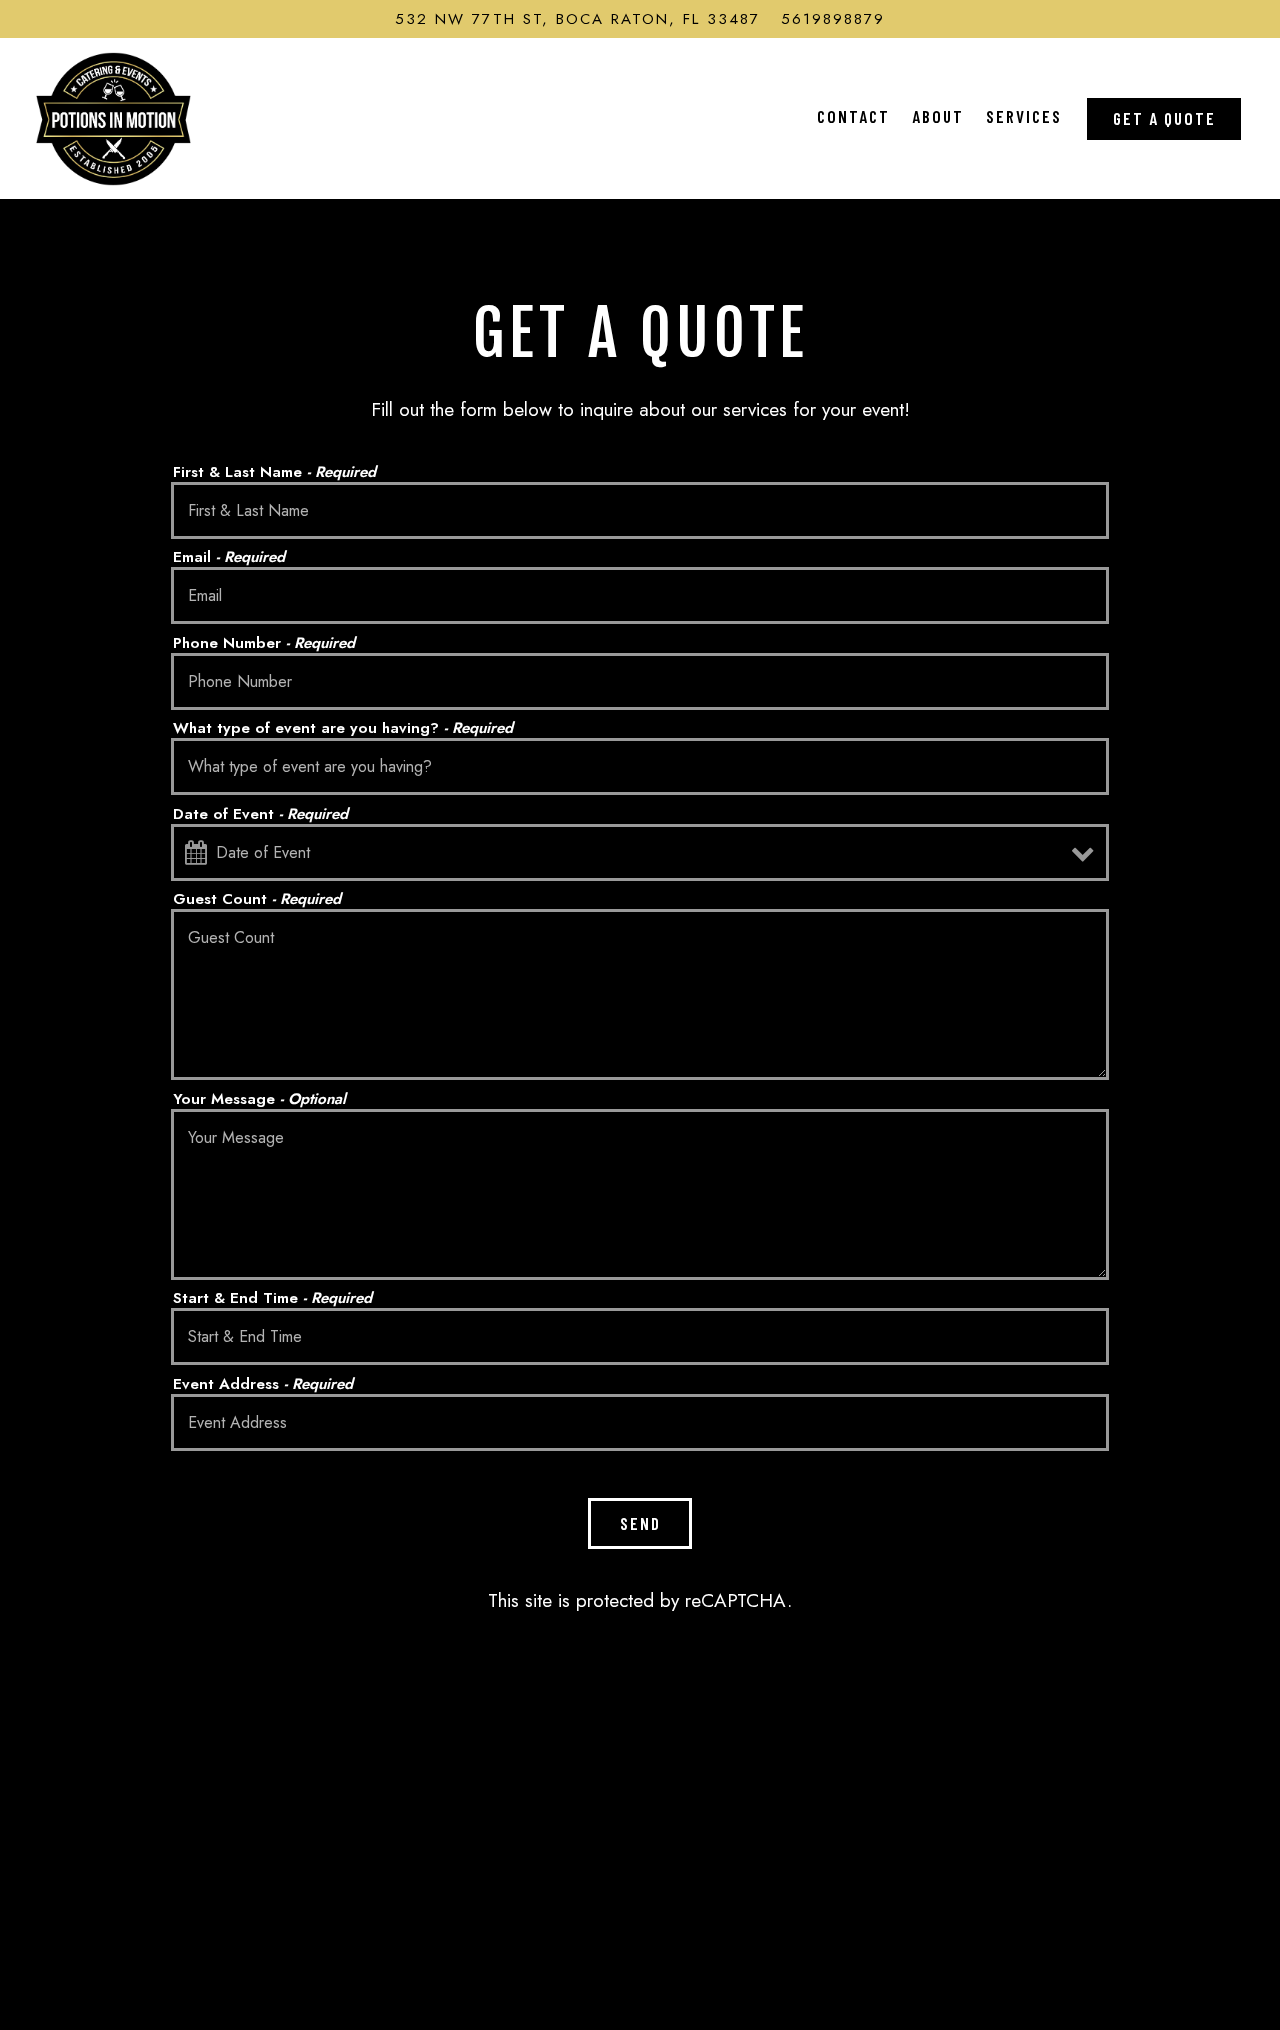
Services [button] (1024, 116)
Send (640, 1523)
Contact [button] (853, 116)
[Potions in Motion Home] (113, 117)
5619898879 (833, 19)
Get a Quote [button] (1164, 118)
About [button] (938, 116)
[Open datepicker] (196, 852)
